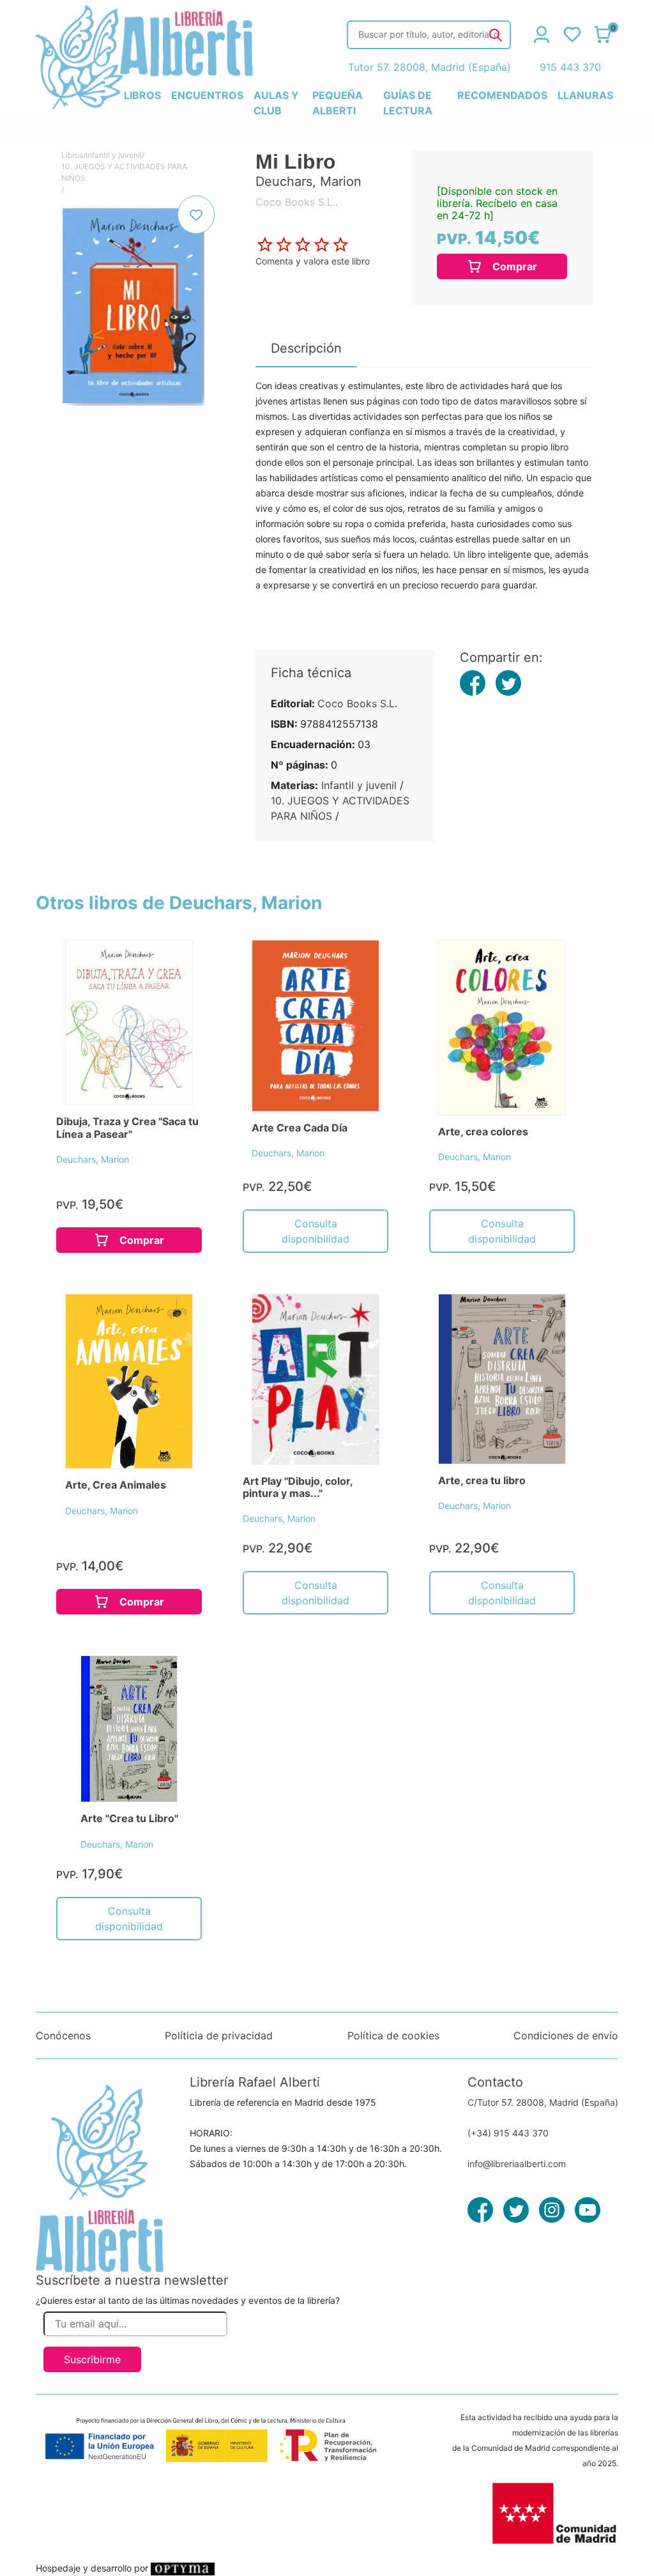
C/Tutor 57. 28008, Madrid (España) (543, 2102)
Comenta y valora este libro (313, 261)
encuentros (207, 95)
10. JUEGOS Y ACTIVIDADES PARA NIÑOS (124, 172)
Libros (72, 155)
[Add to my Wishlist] (196, 215)
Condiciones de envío (566, 2035)
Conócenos (63, 2035)
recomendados (502, 95)
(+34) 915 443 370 (508, 2133)
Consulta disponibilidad (316, 1231)
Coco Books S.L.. (297, 202)
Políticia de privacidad (219, 2035)
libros (142, 95)
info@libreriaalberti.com (517, 2164)
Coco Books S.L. (357, 703)
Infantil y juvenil (114, 155)
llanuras (585, 95)
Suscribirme (92, 2359)
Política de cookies (393, 2035)
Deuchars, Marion (93, 1159)
